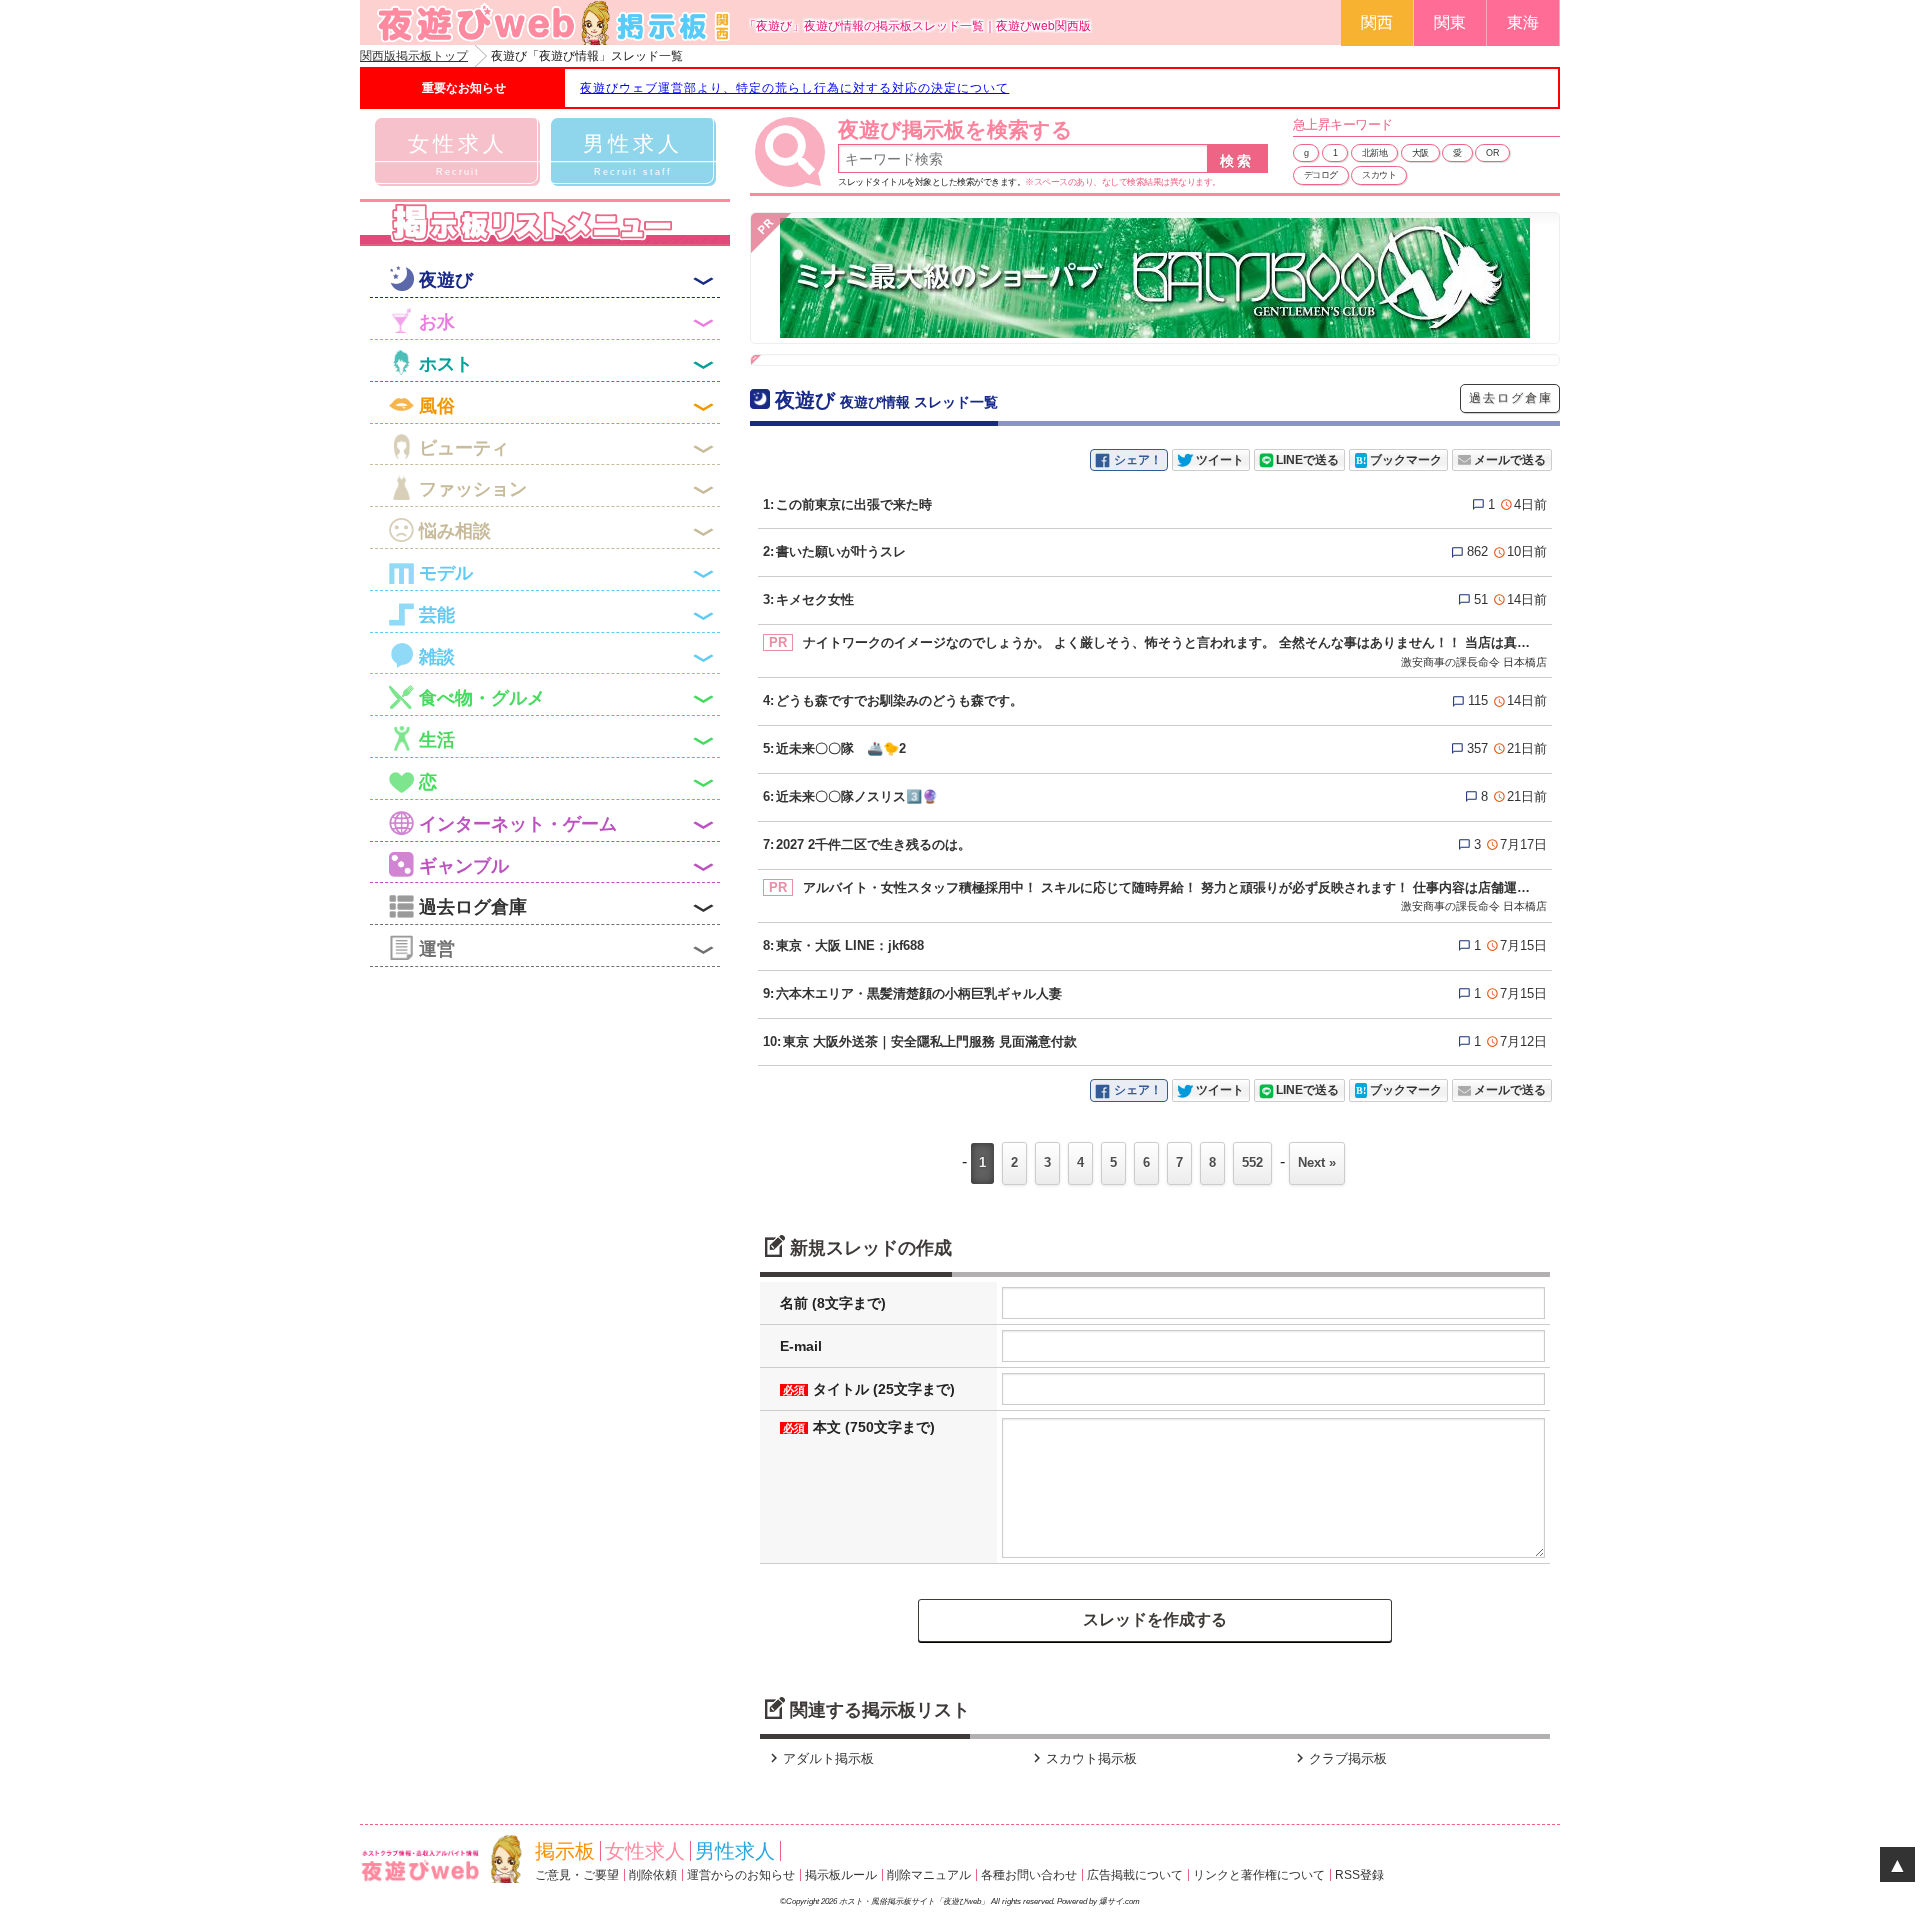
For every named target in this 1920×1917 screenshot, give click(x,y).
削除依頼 (653, 1875)
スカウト (1379, 175)
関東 (1450, 22)
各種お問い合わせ (1029, 1875)
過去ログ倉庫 (1511, 398)
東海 (1523, 22)
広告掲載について (1135, 1875)
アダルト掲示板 (819, 1758)
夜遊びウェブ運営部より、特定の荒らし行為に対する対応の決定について (794, 88)
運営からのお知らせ (741, 1875)
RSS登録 (1359, 1875)
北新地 (1375, 153)
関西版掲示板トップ (414, 56)
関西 (1377, 22)
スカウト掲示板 (1082, 1758)
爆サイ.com (1119, 1901)
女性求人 (645, 1851)
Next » (1317, 1162)
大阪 (1420, 153)
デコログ (1321, 175)
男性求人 (735, 1851)
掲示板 (565, 1851)
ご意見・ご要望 (577, 1875)
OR (1492, 153)
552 (1252, 1162)
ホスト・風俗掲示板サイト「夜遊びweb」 (914, 1901)
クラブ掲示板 (1339, 1758)
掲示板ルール (841, 1875)
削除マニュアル (929, 1875)
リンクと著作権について (1259, 1875)
